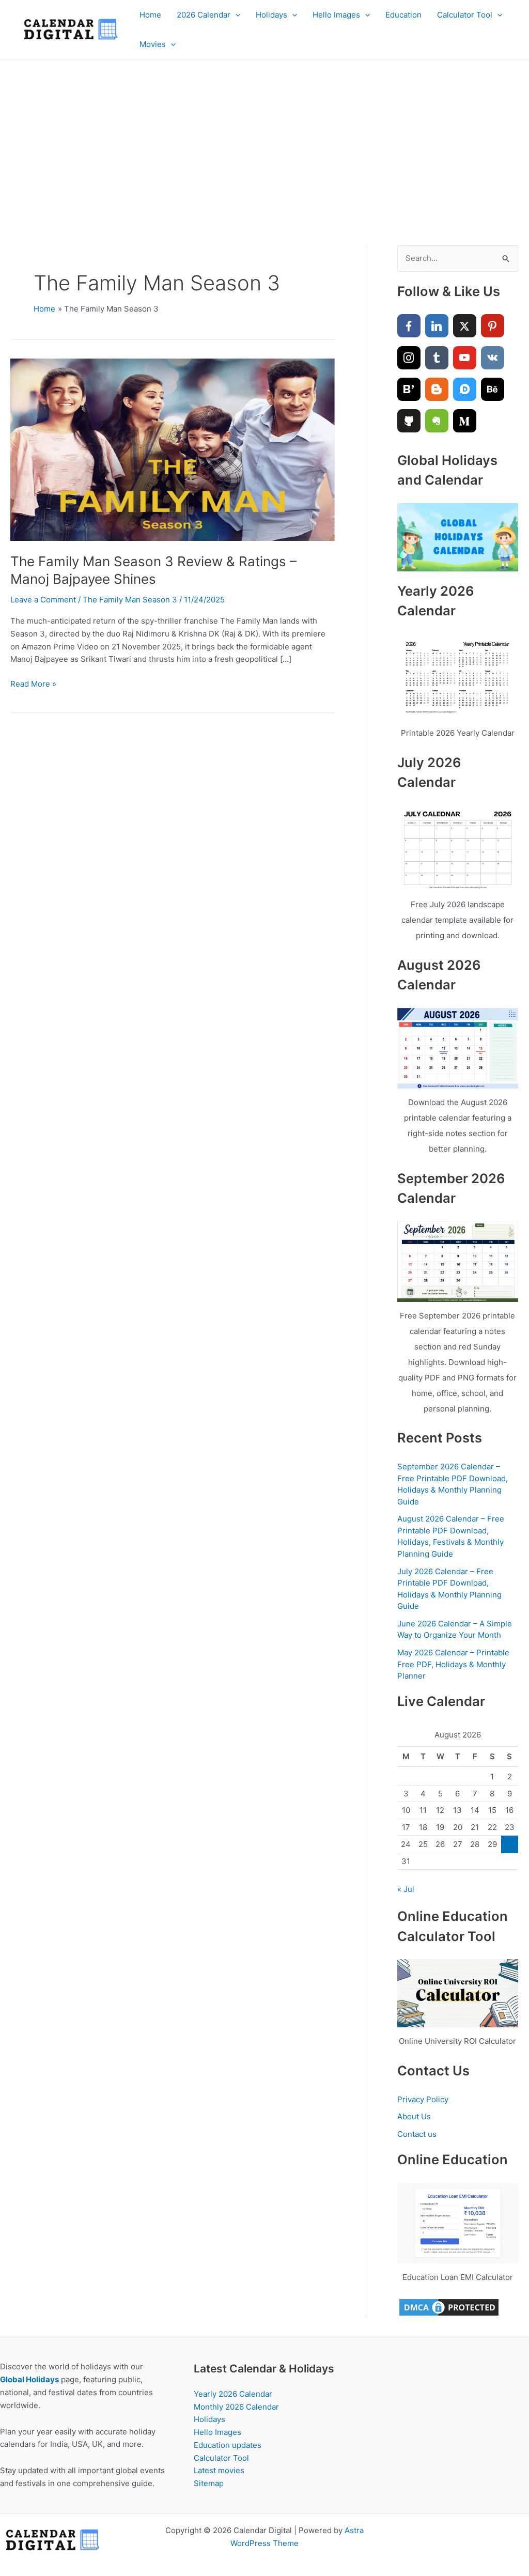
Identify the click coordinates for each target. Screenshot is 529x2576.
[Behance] (493, 389)
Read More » (33, 685)
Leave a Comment (43, 600)
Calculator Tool (465, 15)
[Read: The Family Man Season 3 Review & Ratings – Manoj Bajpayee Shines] (173, 449)
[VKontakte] (493, 358)
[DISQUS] (465, 389)
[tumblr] (437, 358)
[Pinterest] (493, 326)
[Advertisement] (264, 137)
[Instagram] (409, 358)
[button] (235, 15)
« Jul (406, 1889)
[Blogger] (437, 389)
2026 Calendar (204, 15)
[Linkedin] (437, 326)
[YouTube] (465, 358)
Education (403, 15)
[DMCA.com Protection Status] (449, 2307)
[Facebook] (409, 326)
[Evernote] (437, 421)
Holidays (271, 15)
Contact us (417, 2134)
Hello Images (336, 15)
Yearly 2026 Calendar (233, 2394)
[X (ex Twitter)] (465, 326)
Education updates (228, 2445)
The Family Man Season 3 (130, 600)
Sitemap (209, 2483)
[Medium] (465, 421)
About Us (414, 2116)
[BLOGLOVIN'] (409, 389)
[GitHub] (409, 421)
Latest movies (219, 2470)
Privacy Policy (423, 2099)
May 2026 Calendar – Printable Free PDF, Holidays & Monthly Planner (453, 1664)
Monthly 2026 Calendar (236, 2407)
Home (150, 15)
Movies (153, 44)
